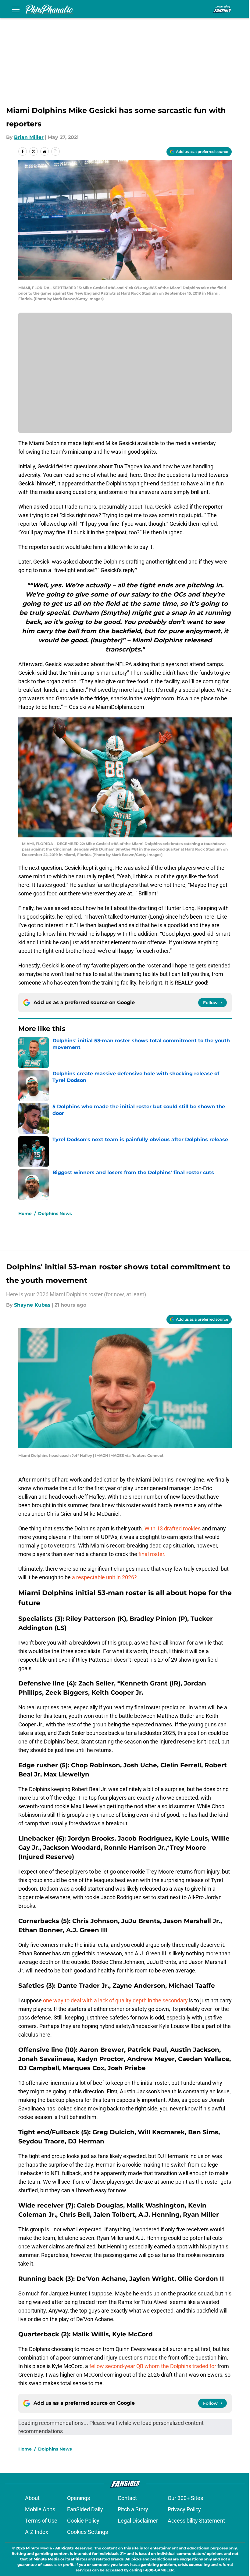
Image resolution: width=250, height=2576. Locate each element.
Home (25, 1214)
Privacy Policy (184, 2509)
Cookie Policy (83, 2521)
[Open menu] (16, 9)
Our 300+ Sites (185, 2498)
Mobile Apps (40, 2509)
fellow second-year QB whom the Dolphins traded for (153, 2366)
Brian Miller (29, 137)
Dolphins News (55, 1214)
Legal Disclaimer (138, 2521)
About (32, 2498)
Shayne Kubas (32, 1305)
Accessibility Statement (196, 2521)
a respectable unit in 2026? (104, 1577)
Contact (127, 2498)
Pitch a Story (133, 2509)
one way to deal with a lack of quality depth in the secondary (115, 2000)
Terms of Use (41, 2521)
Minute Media (39, 2548)
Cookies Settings (87, 2532)
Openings (79, 2498)
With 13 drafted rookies (173, 1528)
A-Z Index (37, 2532)
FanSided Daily (85, 2509)
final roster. (152, 1554)
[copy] (55, 151)
